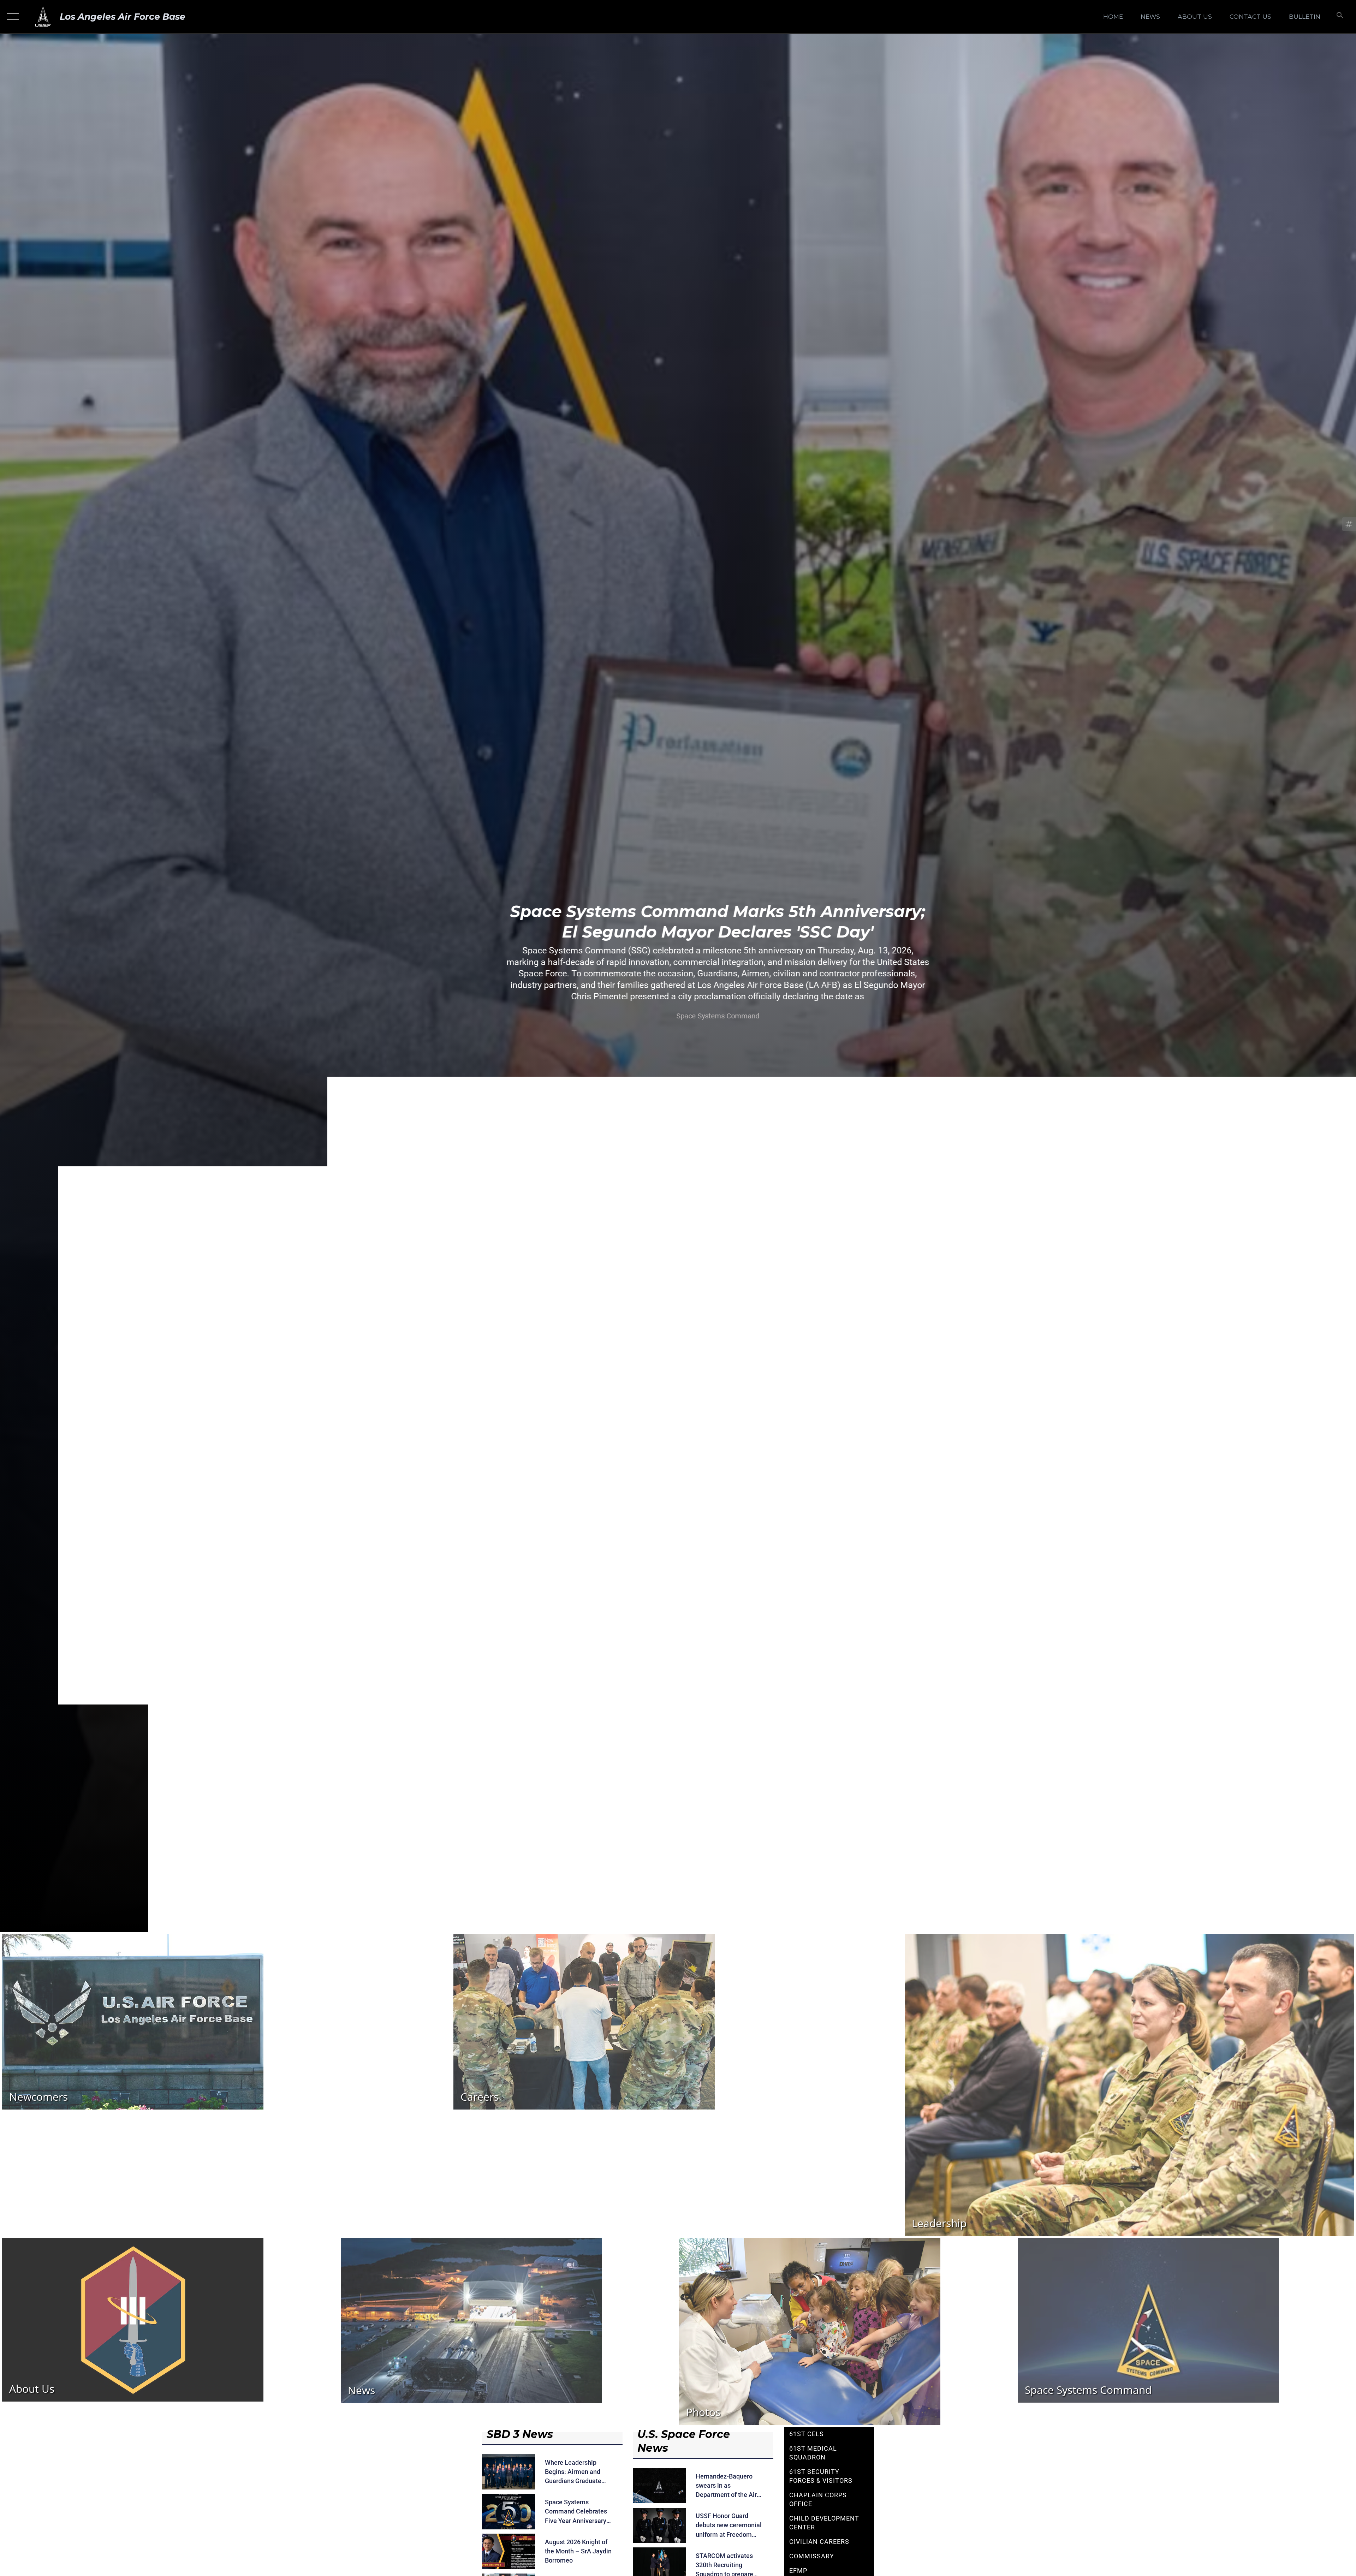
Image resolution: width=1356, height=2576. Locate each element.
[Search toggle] (1339, 17)
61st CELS (807, 2434)
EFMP (798, 2571)
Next (1220, 966)
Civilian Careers (819, 2542)
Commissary (812, 2556)
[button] (11, 17)
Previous (136, 966)
